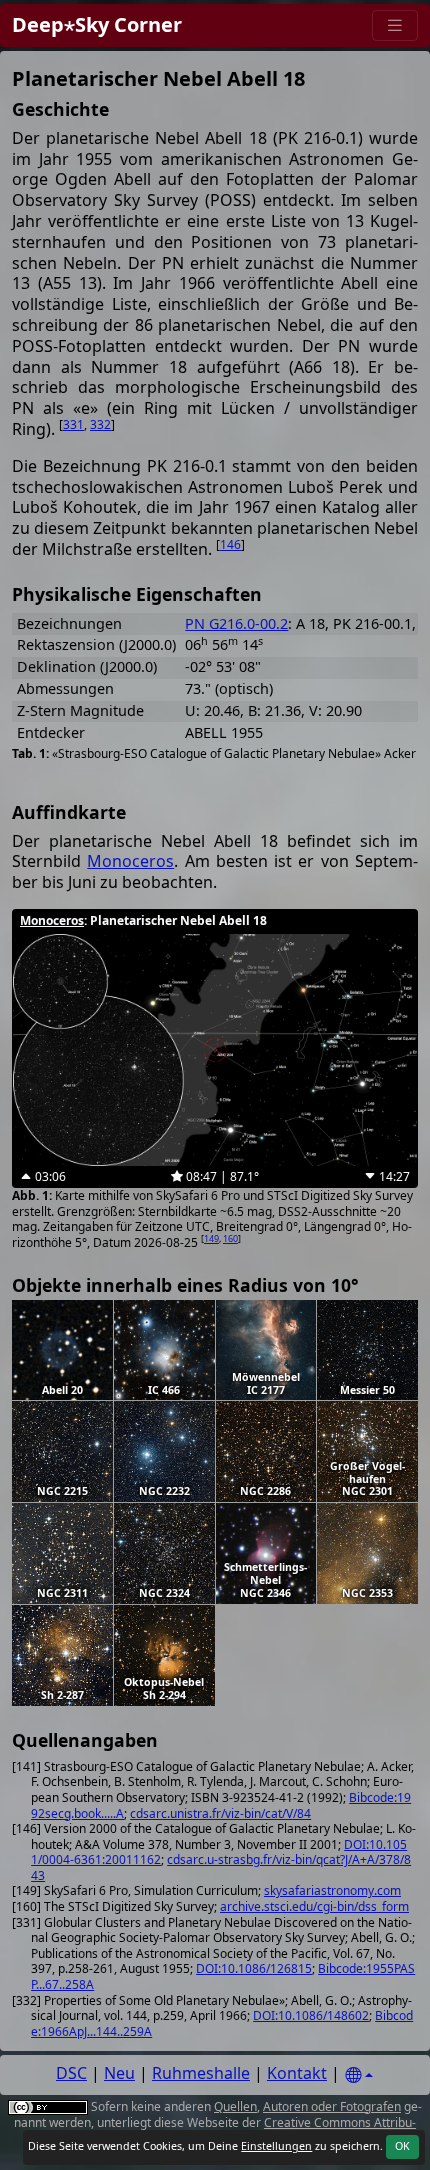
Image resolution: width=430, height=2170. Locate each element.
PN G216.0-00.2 (236, 623)
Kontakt (297, 2073)
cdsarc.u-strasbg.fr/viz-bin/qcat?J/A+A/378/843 (221, 1867)
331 (73, 424)
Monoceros (130, 861)
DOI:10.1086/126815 (254, 1968)
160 (230, 1238)
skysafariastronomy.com (332, 1890)
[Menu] (395, 25)
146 (230, 544)
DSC (71, 2073)
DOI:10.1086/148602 (311, 2015)
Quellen (235, 2106)
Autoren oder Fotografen (332, 2106)
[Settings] (359, 2075)
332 (100, 424)
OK (402, 2146)
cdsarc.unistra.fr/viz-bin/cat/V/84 (220, 1813)
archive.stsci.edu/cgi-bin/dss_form (314, 1906)
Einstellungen (276, 2146)
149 (211, 1238)
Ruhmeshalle (201, 2073)
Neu (119, 2073)
